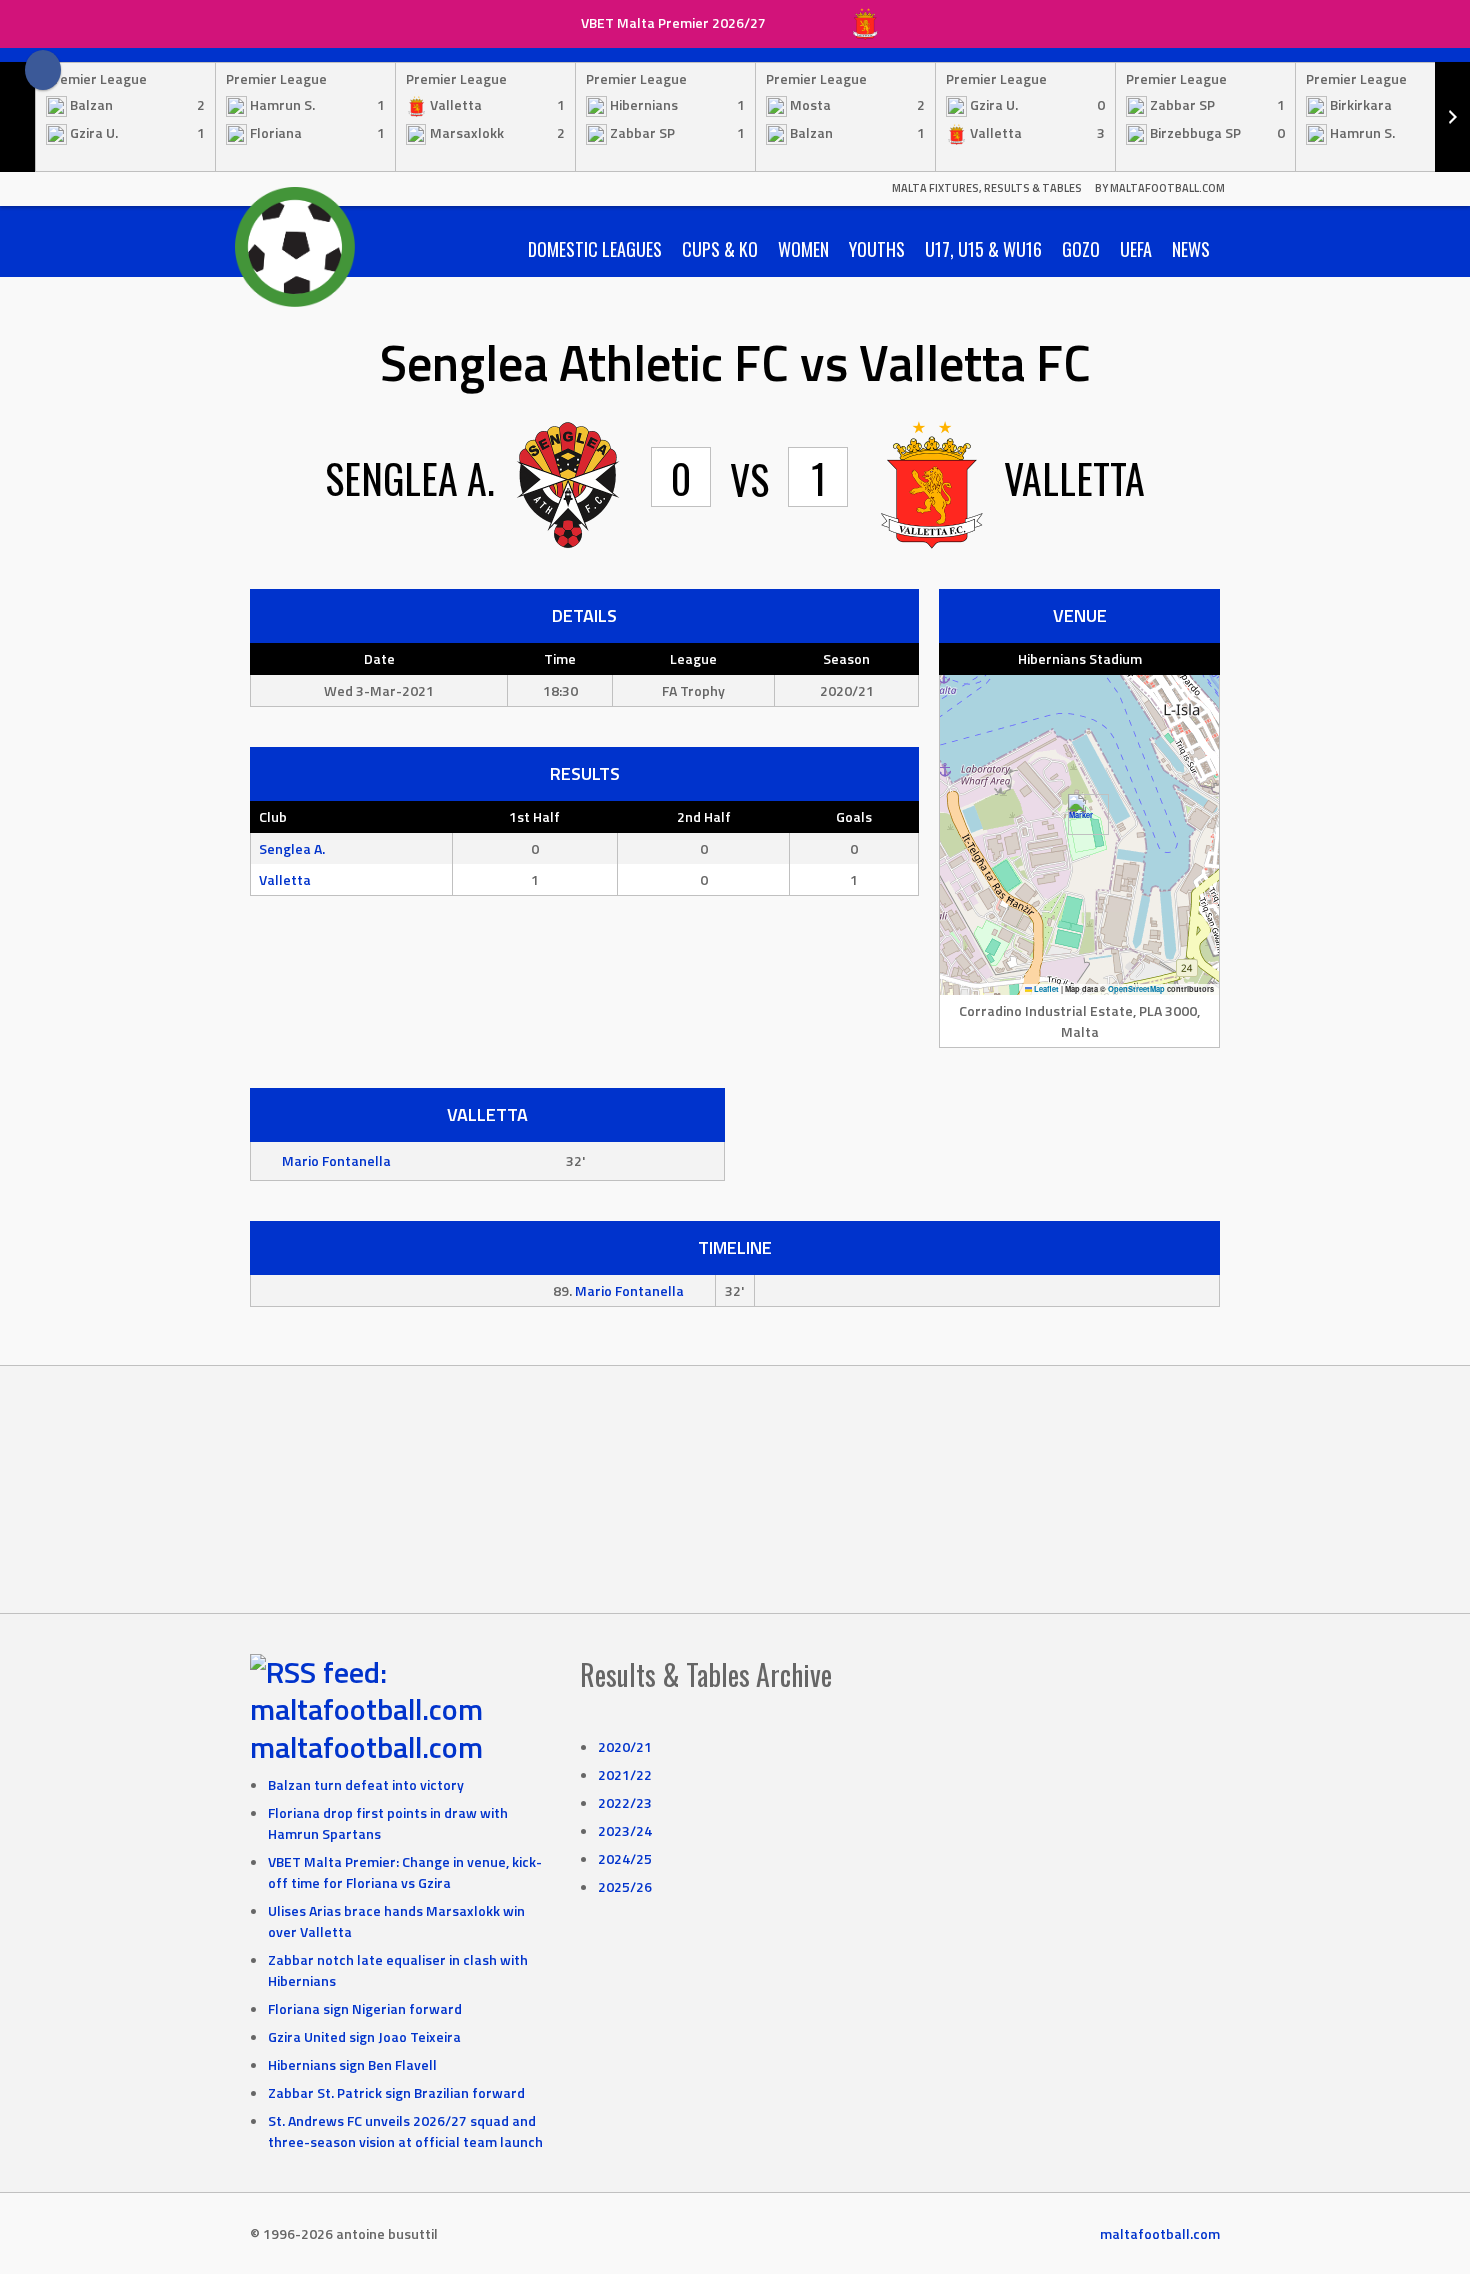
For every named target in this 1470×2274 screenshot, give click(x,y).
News (1191, 249)
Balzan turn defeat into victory (366, 1784)
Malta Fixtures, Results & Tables (987, 188)
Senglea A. (292, 848)
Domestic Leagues (595, 249)
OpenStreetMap (1136, 989)
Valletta (285, 879)
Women (803, 249)
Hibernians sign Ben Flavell (352, 2064)
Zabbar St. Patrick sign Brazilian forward (396, 2092)
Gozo (1081, 249)
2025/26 (625, 1886)
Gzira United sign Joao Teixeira (364, 2036)
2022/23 (625, 1802)
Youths (877, 249)
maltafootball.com (366, 1747)
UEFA (1136, 249)
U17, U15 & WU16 (983, 249)
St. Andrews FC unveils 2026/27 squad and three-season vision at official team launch (405, 2131)
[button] (1080, 814)
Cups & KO (720, 249)
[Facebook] (43, 70)
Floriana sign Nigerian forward (365, 2008)
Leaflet (1045, 989)
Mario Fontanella (336, 1160)
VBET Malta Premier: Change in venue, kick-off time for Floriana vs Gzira (405, 1872)
